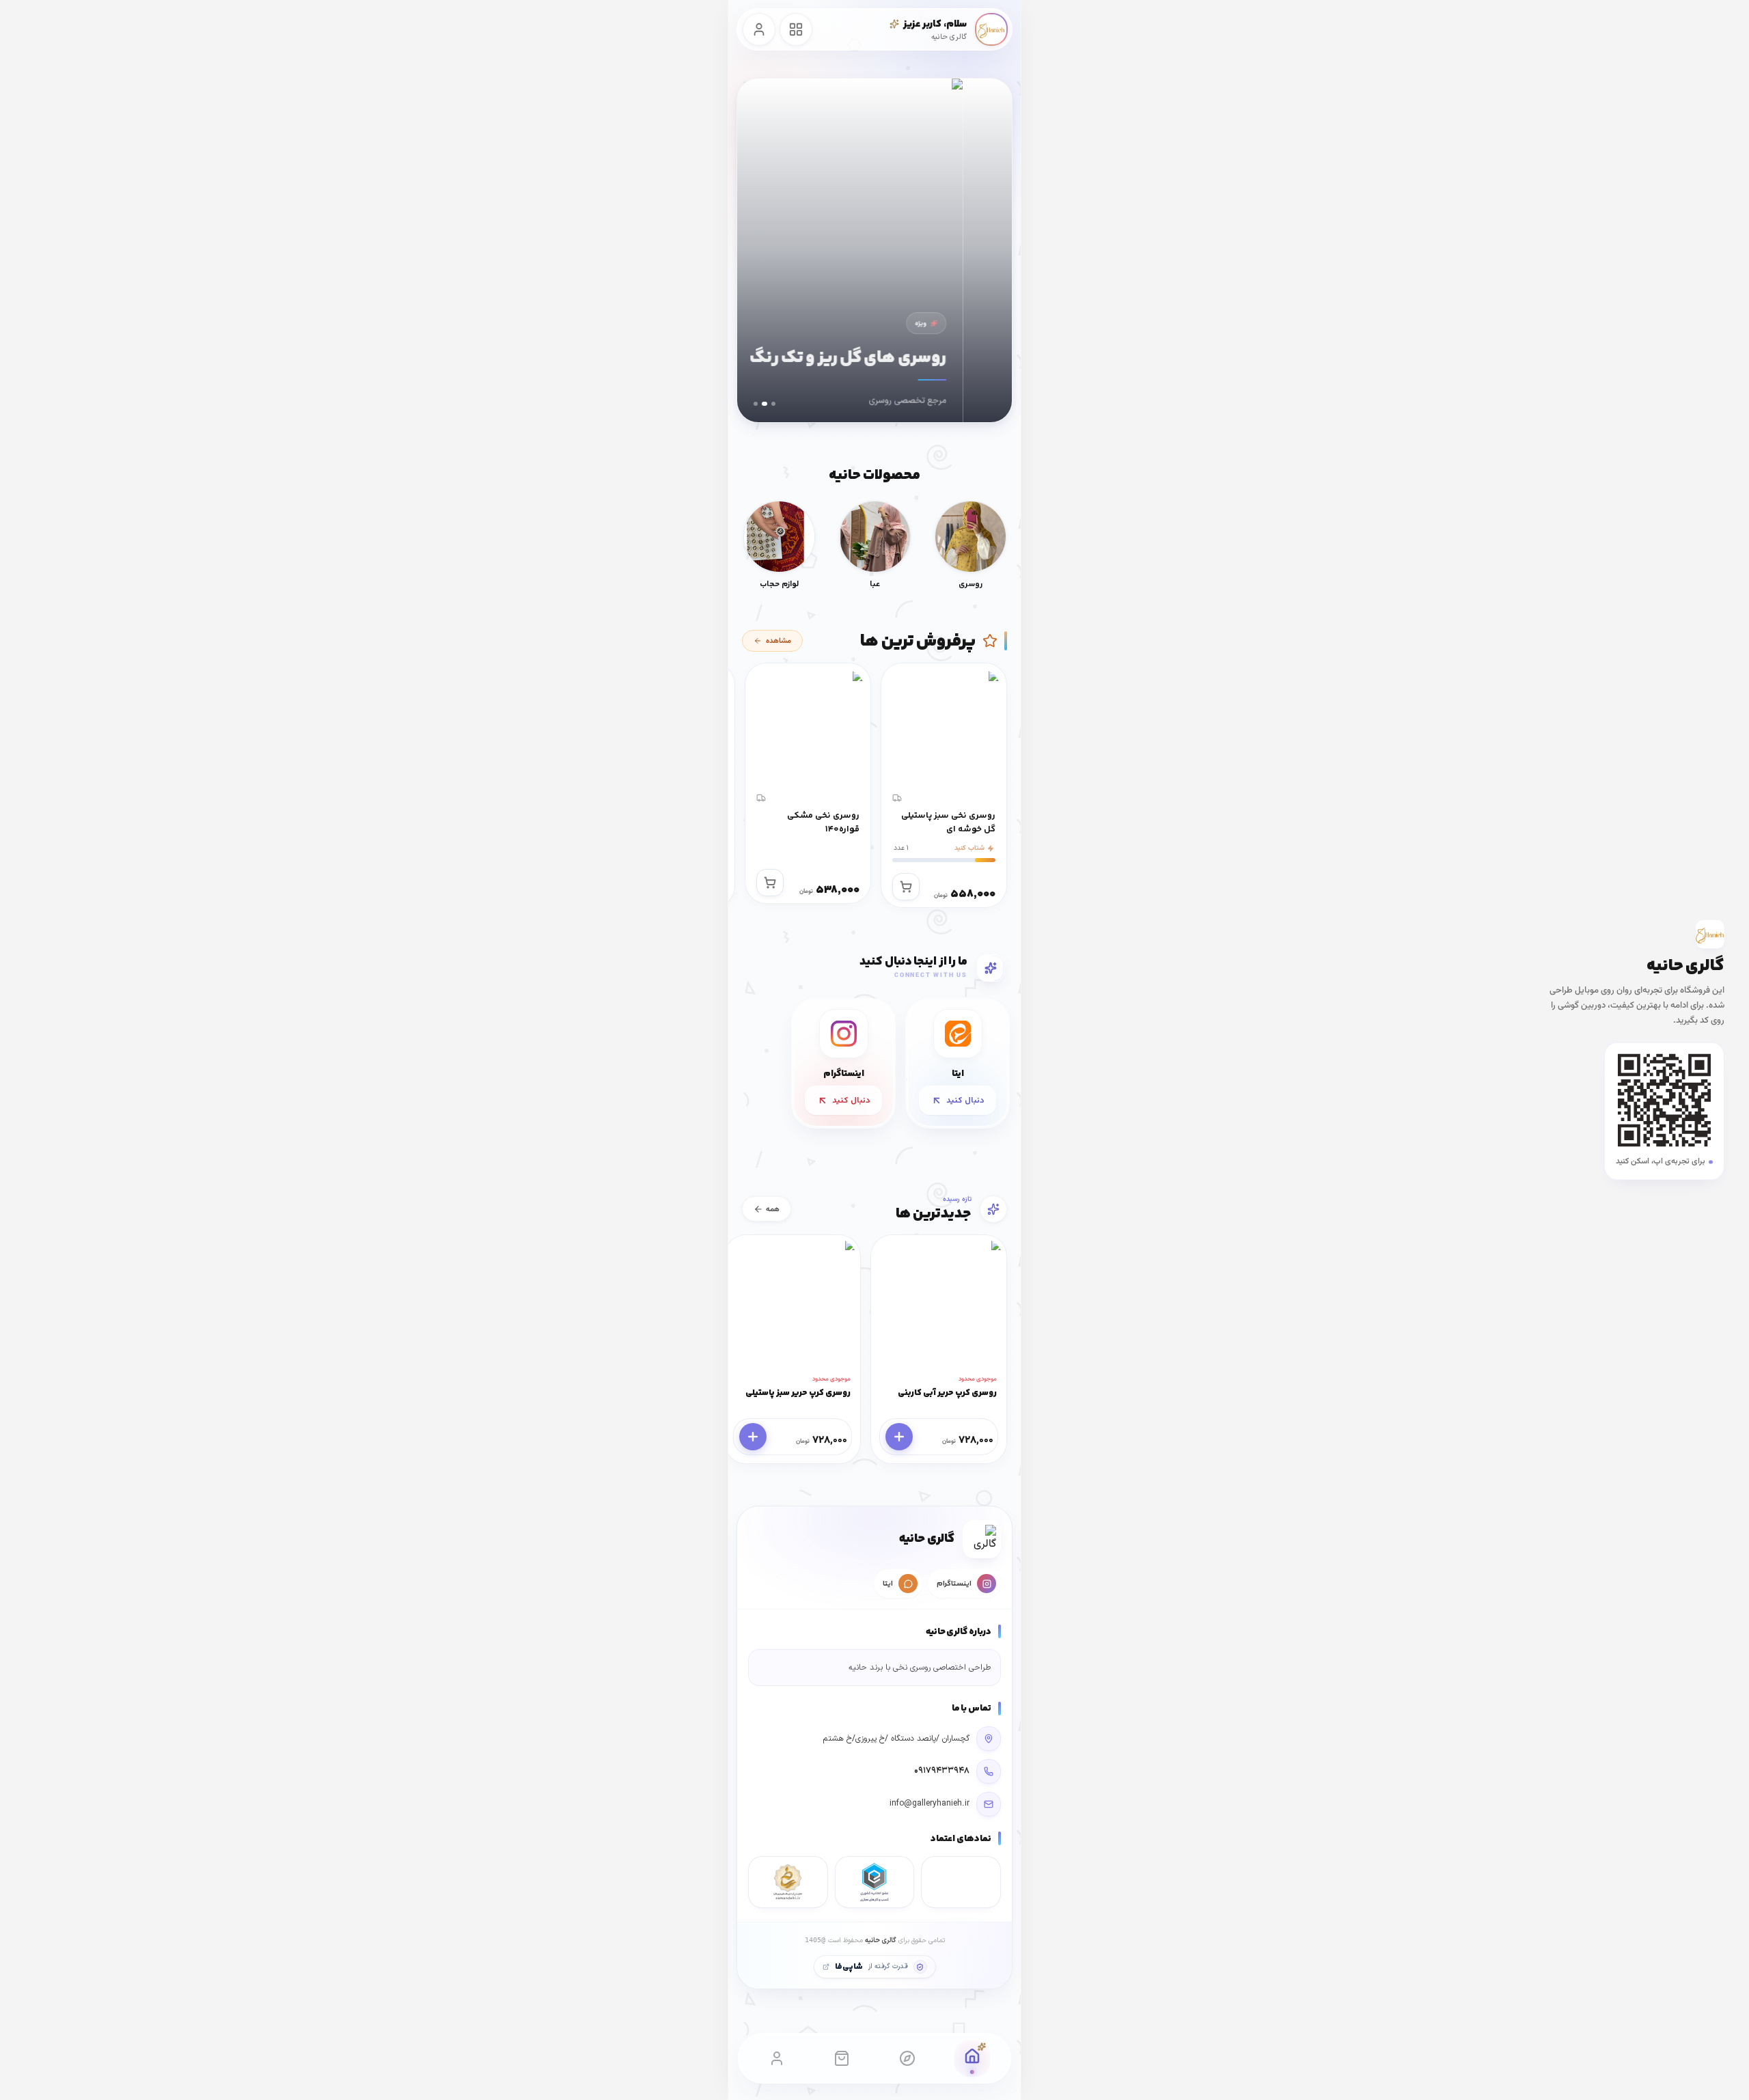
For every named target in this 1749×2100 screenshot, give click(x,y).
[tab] (773, 404)
